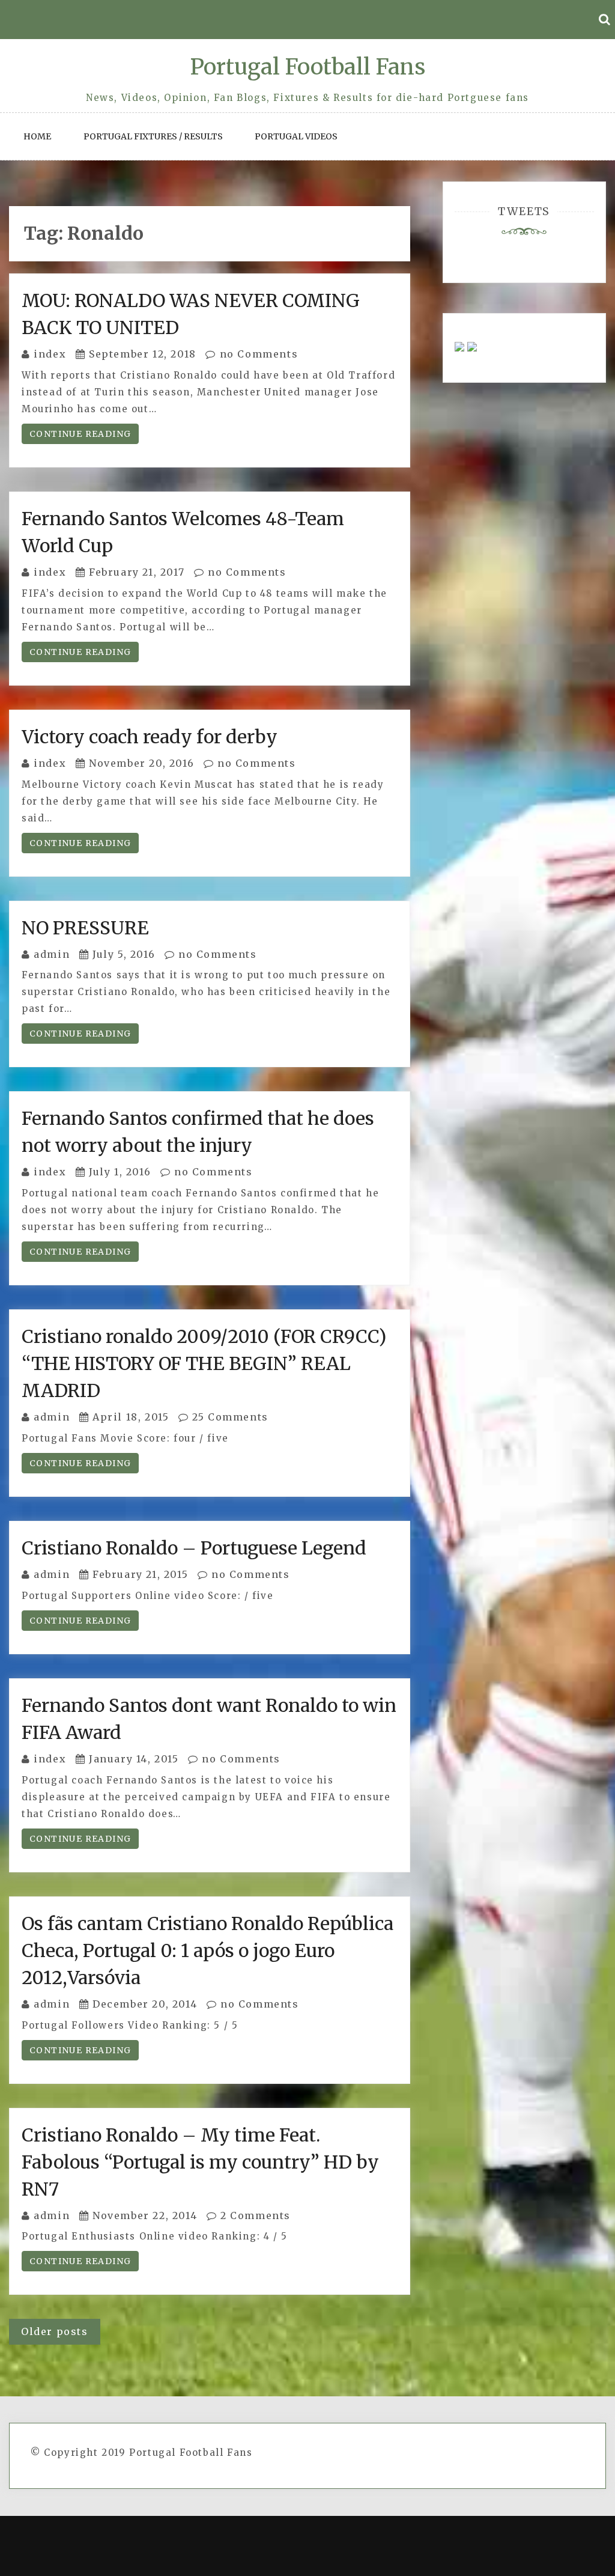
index (50, 354)
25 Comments (229, 1417)
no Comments (257, 354)
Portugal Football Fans (307, 67)
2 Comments (254, 2215)
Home (37, 136)
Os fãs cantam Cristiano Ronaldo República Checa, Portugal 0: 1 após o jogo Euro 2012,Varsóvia (208, 1950)
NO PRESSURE (85, 928)
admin (52, 954)
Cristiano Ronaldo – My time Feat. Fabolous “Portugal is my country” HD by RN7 (200, 2162)
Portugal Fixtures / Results (153, 136)
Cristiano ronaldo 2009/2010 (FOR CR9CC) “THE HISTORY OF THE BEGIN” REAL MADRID (204, 1363)
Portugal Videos (296, 136)
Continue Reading (80, 434)
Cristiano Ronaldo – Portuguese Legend (194, 1548)
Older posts (55, 2331)
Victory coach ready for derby (150, 737)
